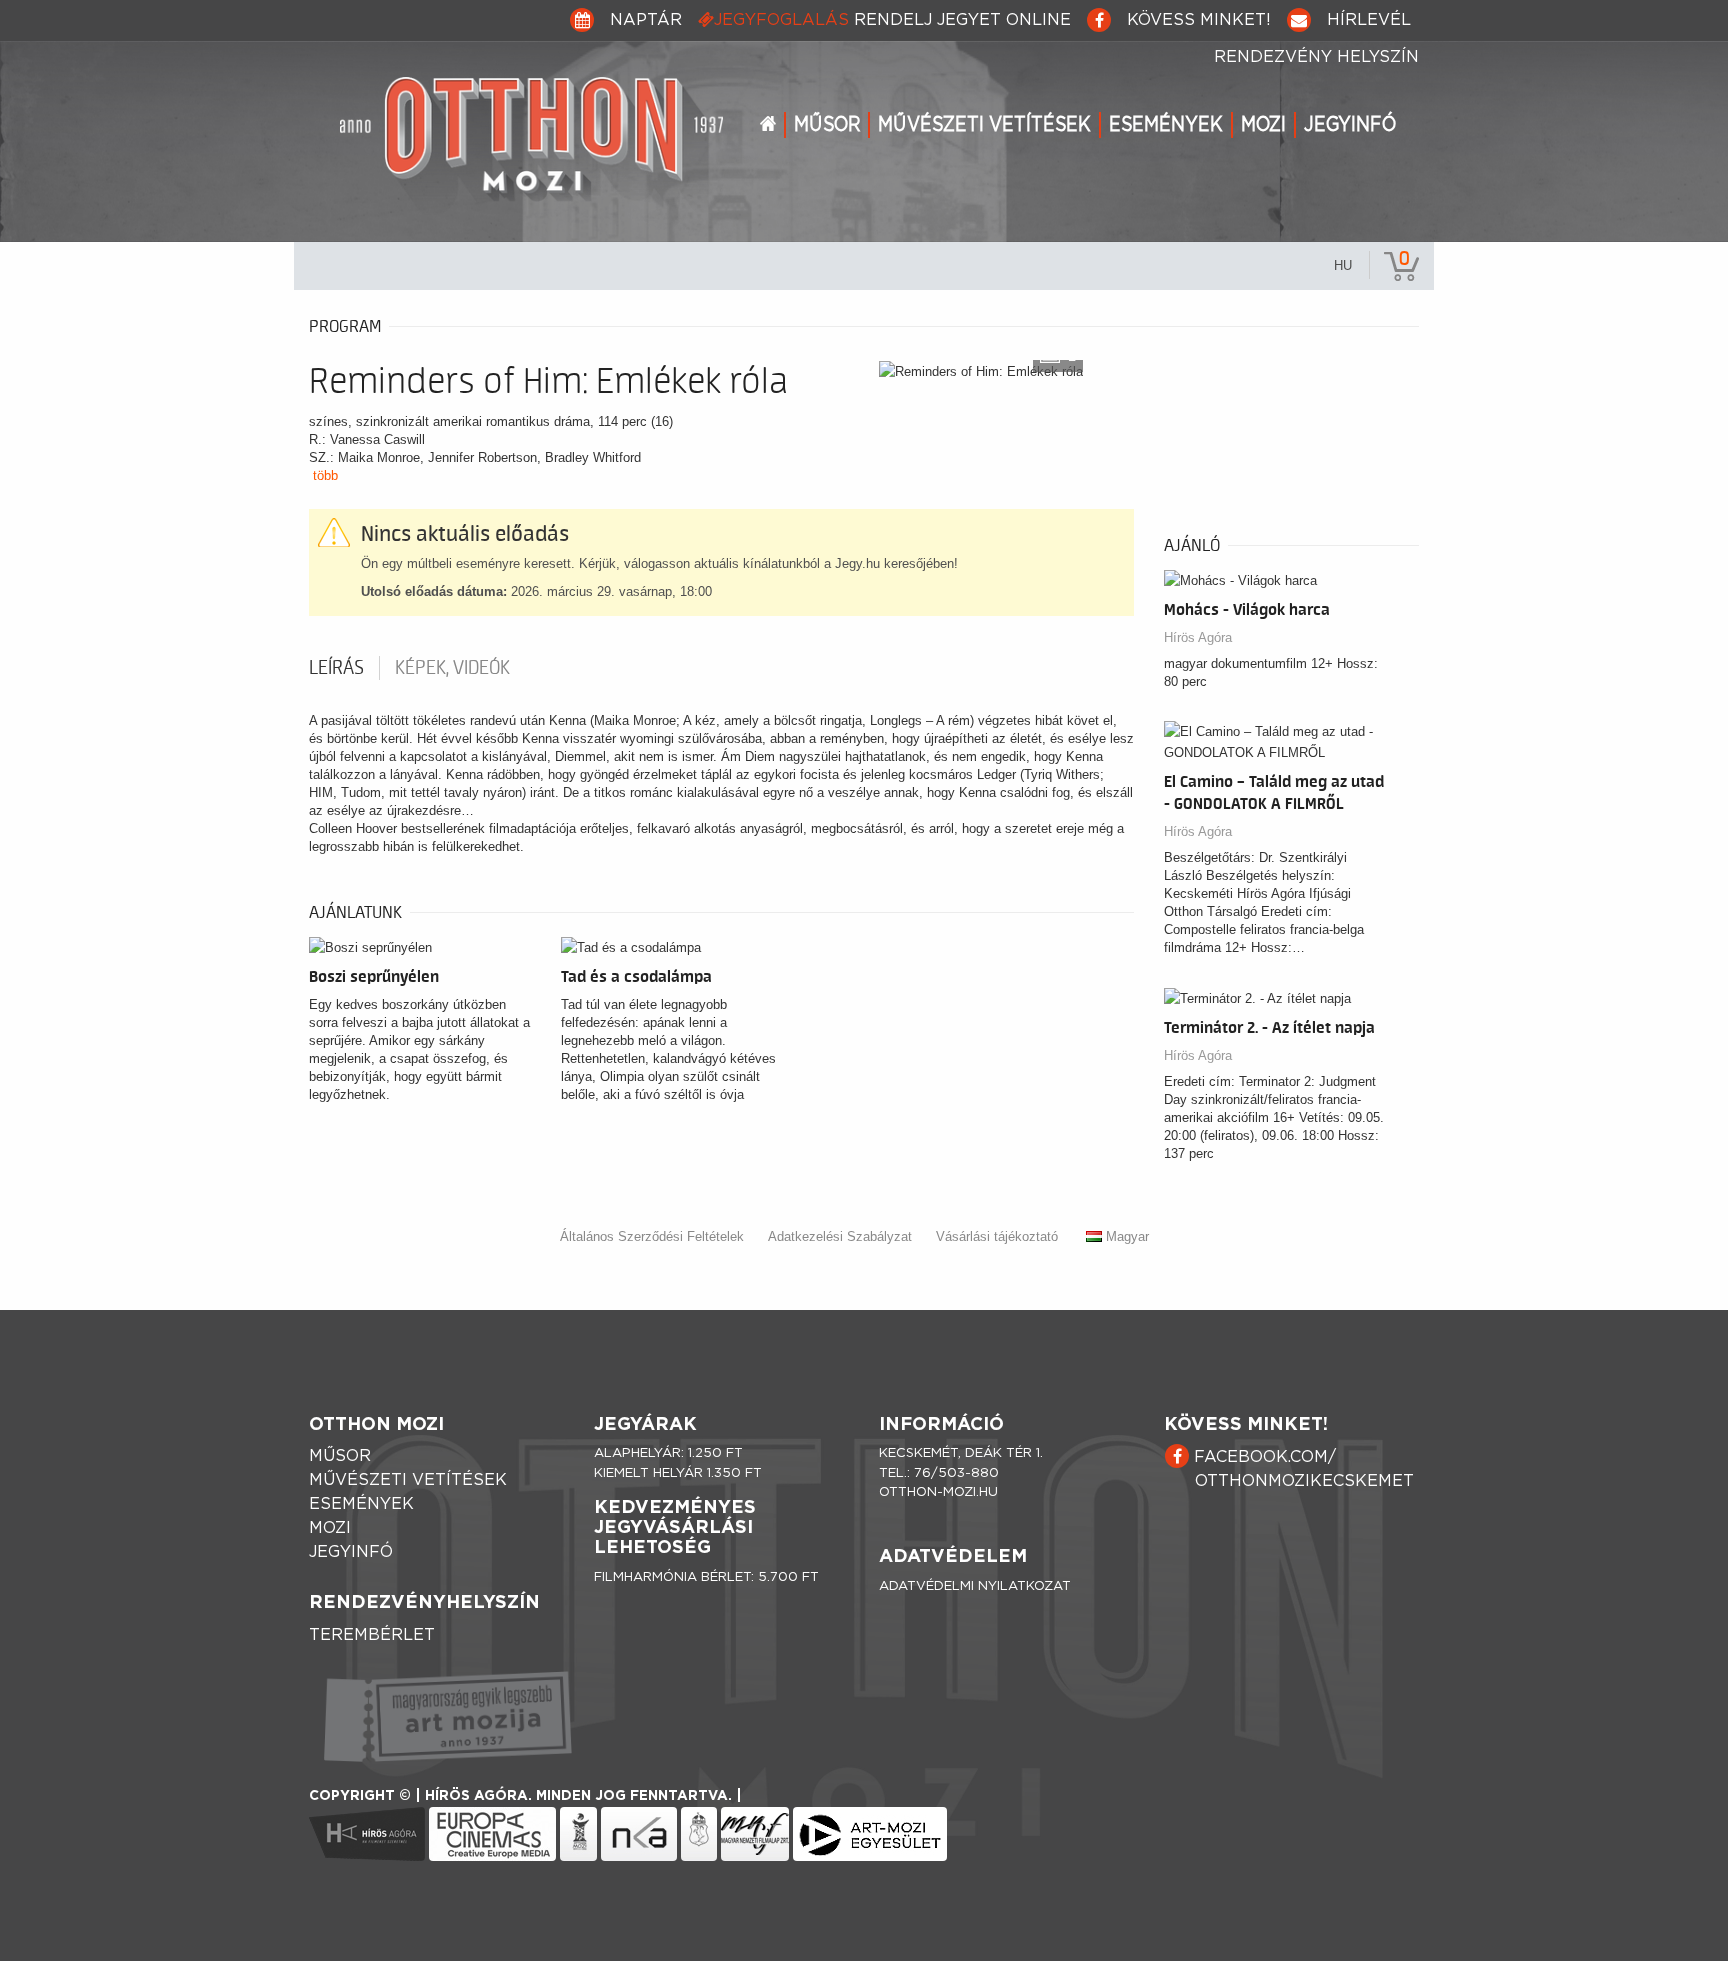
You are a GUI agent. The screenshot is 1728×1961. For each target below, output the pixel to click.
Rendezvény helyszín (1316, 57)
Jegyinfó (1350, 125)
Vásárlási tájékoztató (997, 1236)
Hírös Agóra (1198, 637)
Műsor (827, 125)
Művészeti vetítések (984, 125)
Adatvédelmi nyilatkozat (975, 1586)
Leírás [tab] (336, 668)
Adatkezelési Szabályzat (840, 1236)
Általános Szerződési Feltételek (652, 1236)
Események (1166, 125)
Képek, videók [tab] (452, 668)
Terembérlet (372, 1635)
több (325, 475)
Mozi (1263, 125)
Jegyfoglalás (892, 20)
